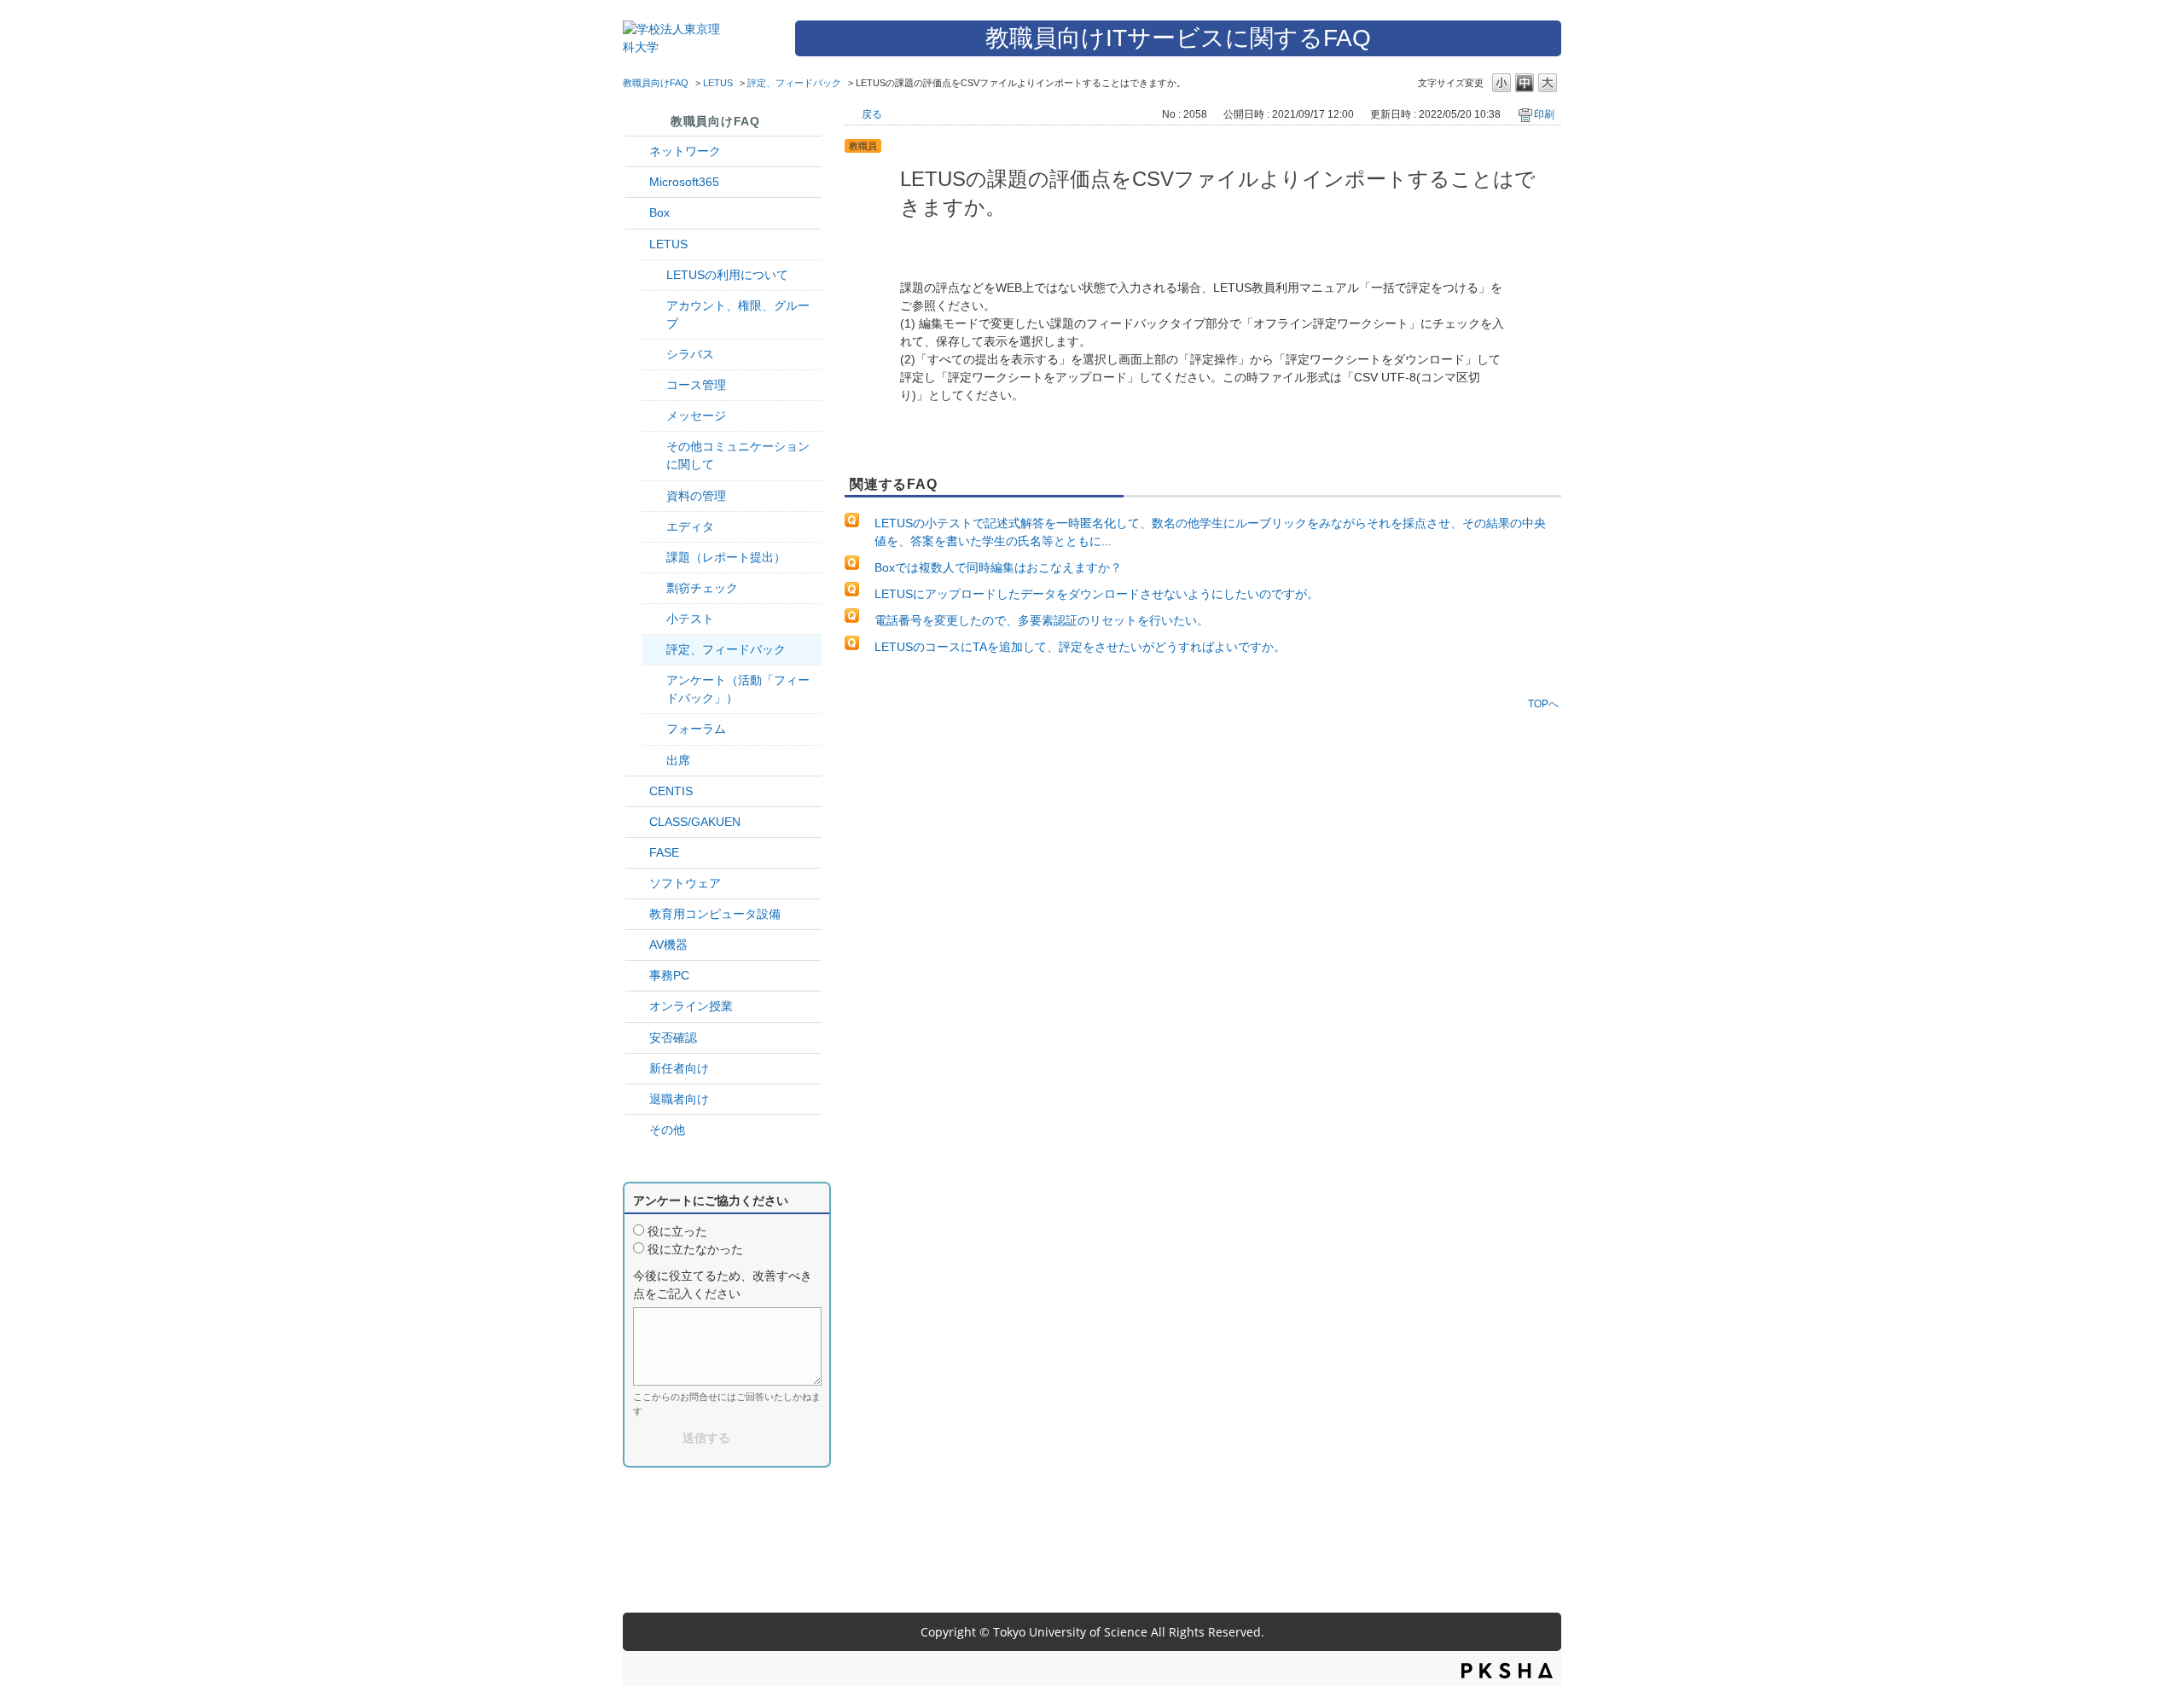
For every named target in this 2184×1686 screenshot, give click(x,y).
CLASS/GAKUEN (695, 822)
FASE (664, 852)
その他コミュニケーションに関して (738, 455)
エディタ (690, 526)
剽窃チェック (702, 588)
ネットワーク (685, 151)
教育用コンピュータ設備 (715, 914)
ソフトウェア (685, 883)
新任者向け (679, 1068)
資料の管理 (696, 496)
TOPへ (1543, 703)
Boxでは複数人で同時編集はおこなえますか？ (998, 567)
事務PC (669, 975)
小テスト (690, 619)
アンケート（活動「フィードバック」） (738, 689)
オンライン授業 (691, 1006)
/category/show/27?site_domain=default (637, 853)
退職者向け (679, 1099)
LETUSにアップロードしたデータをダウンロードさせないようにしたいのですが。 (1097, 594)
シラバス (690, 354)
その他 (667, 1130)
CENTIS (671, 791)
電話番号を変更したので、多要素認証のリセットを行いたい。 (1042, 620)
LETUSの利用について (727, 275)
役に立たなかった (695, 1249)
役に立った (677, 1231)
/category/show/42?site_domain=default (637, 244)
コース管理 (696, 385)
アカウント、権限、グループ (738, 314)
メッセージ (696, 416)
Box (659, 212)
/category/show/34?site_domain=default (637, 151)
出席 (678, 760)
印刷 (1544, 114)
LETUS (718, 83)
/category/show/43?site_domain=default (637, 213)
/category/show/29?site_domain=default (637, 182)
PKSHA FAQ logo (1507, 1671)
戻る (872, 114)
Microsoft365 (684, 182)
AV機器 (668, 945)
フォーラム (696, 729)
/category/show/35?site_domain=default (637, 976)
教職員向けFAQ (656, 83)
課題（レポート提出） (726, 557)
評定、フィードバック (794, 83)
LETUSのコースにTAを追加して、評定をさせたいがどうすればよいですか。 (1080, 647)
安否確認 (673, 1038)
